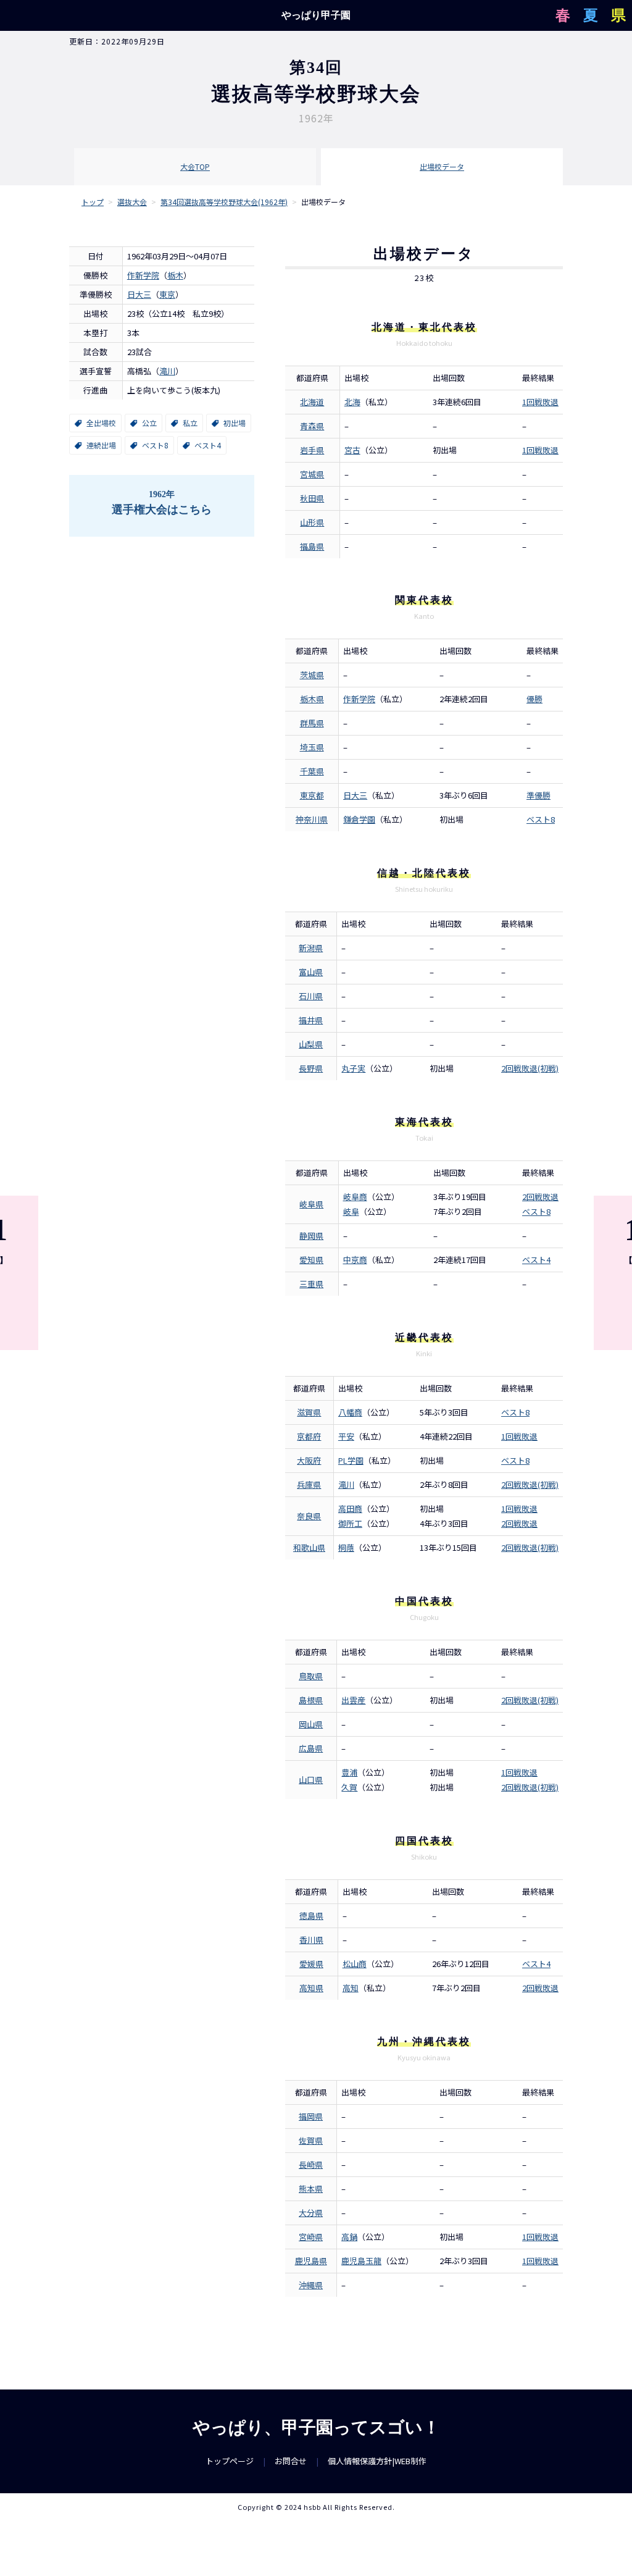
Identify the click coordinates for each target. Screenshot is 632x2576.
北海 (352, 402)
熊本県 (311, 2188)
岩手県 (312, 450)
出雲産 (353, 1700)
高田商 (350, 1508)
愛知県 (311, 1260)
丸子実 (353, 1068)
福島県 (312, 546)
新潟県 (311, 948)
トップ (93, 202)
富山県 (311, 972)
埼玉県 (312, 747)
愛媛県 (311, 1964)
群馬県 (312, 723)
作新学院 (143, 275)
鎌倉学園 (359, 819)
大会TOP (195, 166)
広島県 (311, 1748)
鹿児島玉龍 (361, 2261)
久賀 (349, 1787)
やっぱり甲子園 (316, 15)
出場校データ (442, 166)
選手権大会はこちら (162, 503)
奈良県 (309, 1516)
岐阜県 (311, 1204)
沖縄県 (311, 2285)
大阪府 (309, 1460)
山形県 (312, 522)
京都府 (309, 1436)
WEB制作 (410, 2461)
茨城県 (312, 675)
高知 (351, 1988)
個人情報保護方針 (360, 2461)
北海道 (312, 402)
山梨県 (311, 1044)
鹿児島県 (311, 2261)
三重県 (311, 1284)
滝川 (167, 371)
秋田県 (312, 498)
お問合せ (291, 2461)
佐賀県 (311, 2140)
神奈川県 (312, 819)
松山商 (355, 1964)
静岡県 (311, 1236)
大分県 (311, 2213)
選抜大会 (132, 202)
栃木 (175, 275)
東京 (167, 294)
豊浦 (349, 1772)
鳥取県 (311, 1676)
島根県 (311, 1700)
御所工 (350, 1523)
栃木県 (312, 699)
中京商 (355, 1260)
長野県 (311, 1068)
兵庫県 (309, 1484)
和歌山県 (309, 1547)
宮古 (352, 450)
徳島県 (311, 1915)
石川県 (311, 996)
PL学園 (351, 1460)
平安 (346, 1436)
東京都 (312, 795)
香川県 (311, 1940)
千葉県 (312, 771)
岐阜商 (355, 1197)
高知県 (311, 1988)
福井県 (311, 1020)
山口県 (311, 1780)
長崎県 (311, 2164)
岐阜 (351, 1211)
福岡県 (311, 2116)
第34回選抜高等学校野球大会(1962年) (224, 202)
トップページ (230, 2461)
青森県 (312, 426)
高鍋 (349, 2237)
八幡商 (350, 1412)
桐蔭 (346, 1547)
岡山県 (311, 1724)
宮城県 (312, 474)
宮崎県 (311, 2237)
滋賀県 (309, 1412)
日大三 (139, 294)
